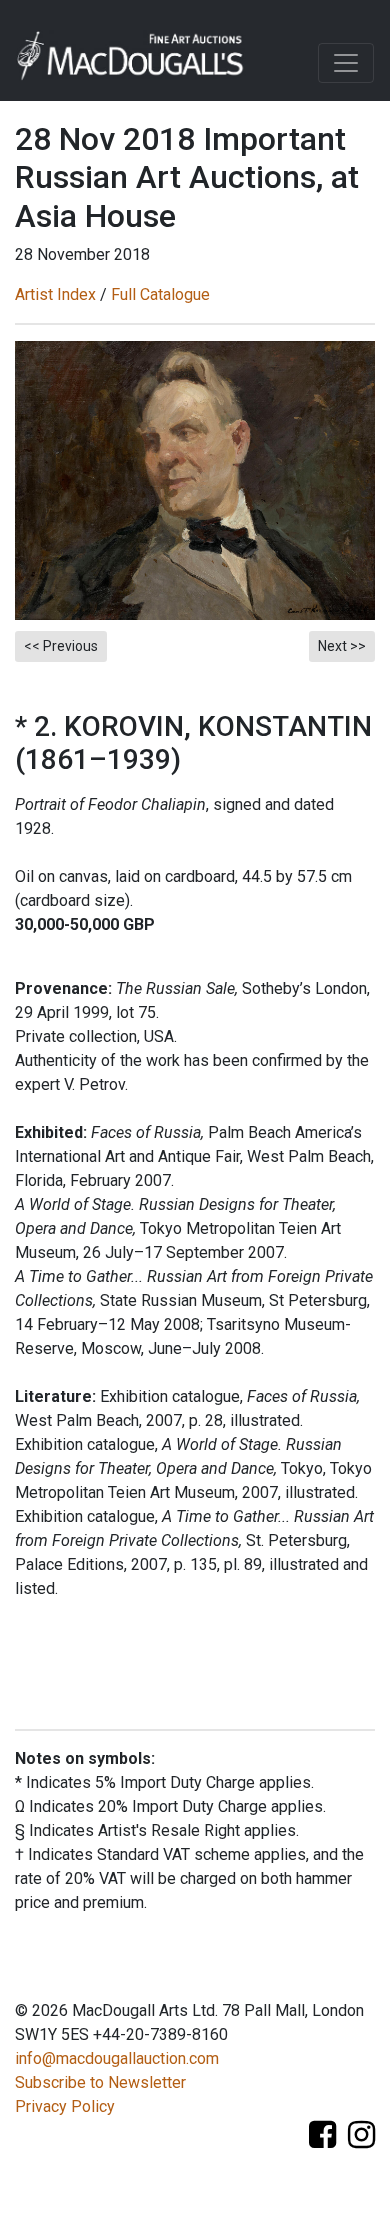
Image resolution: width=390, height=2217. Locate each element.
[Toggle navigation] (346, 63)
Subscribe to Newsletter (100, 2082)
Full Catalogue (160, 294)
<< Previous (61, 646)
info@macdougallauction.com (117, 2058)
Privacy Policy (65, 2106)
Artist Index (55, 294)
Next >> (342, 646)
